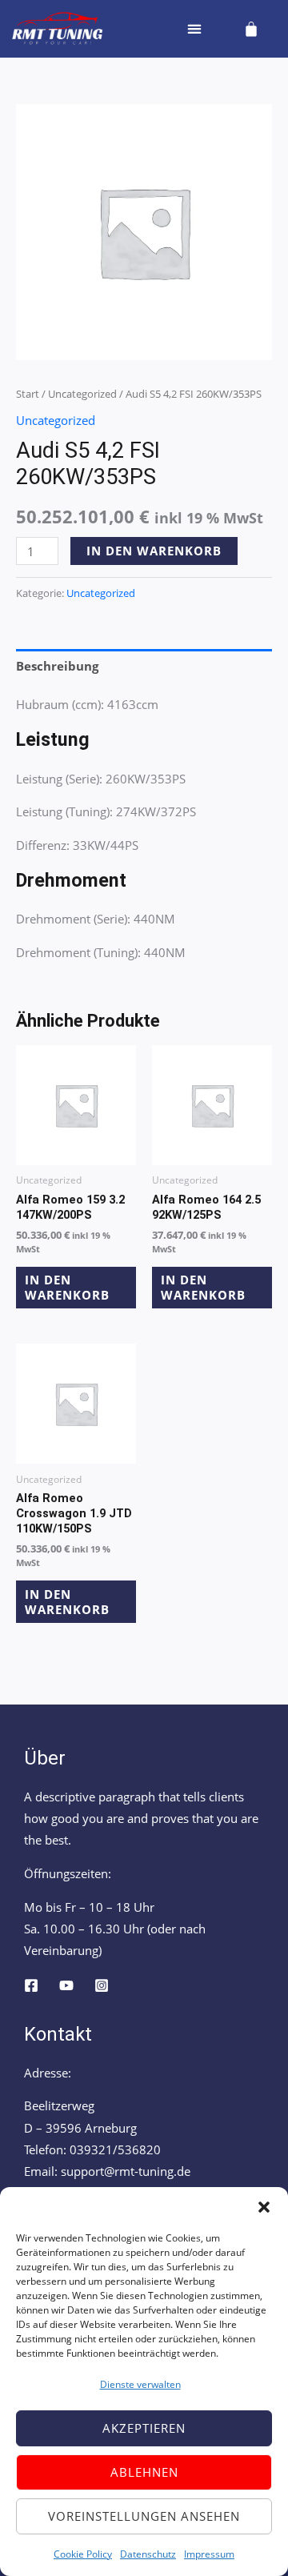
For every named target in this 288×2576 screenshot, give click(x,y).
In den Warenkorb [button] (67, 1287)
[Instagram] (102, 1985)
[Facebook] (31, 1985)
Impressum (209, 2554)
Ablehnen (144, 2472)
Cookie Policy (83, 2554)
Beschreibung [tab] (57, 666)
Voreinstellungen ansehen (144, 2516)
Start (28, 394)
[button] (264, 2207)
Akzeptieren (144, 2428)
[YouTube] (66, 1985)
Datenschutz (148, 2554)
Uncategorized (82, 394)
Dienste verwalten (140, 2384)
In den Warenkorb (154, 551)
